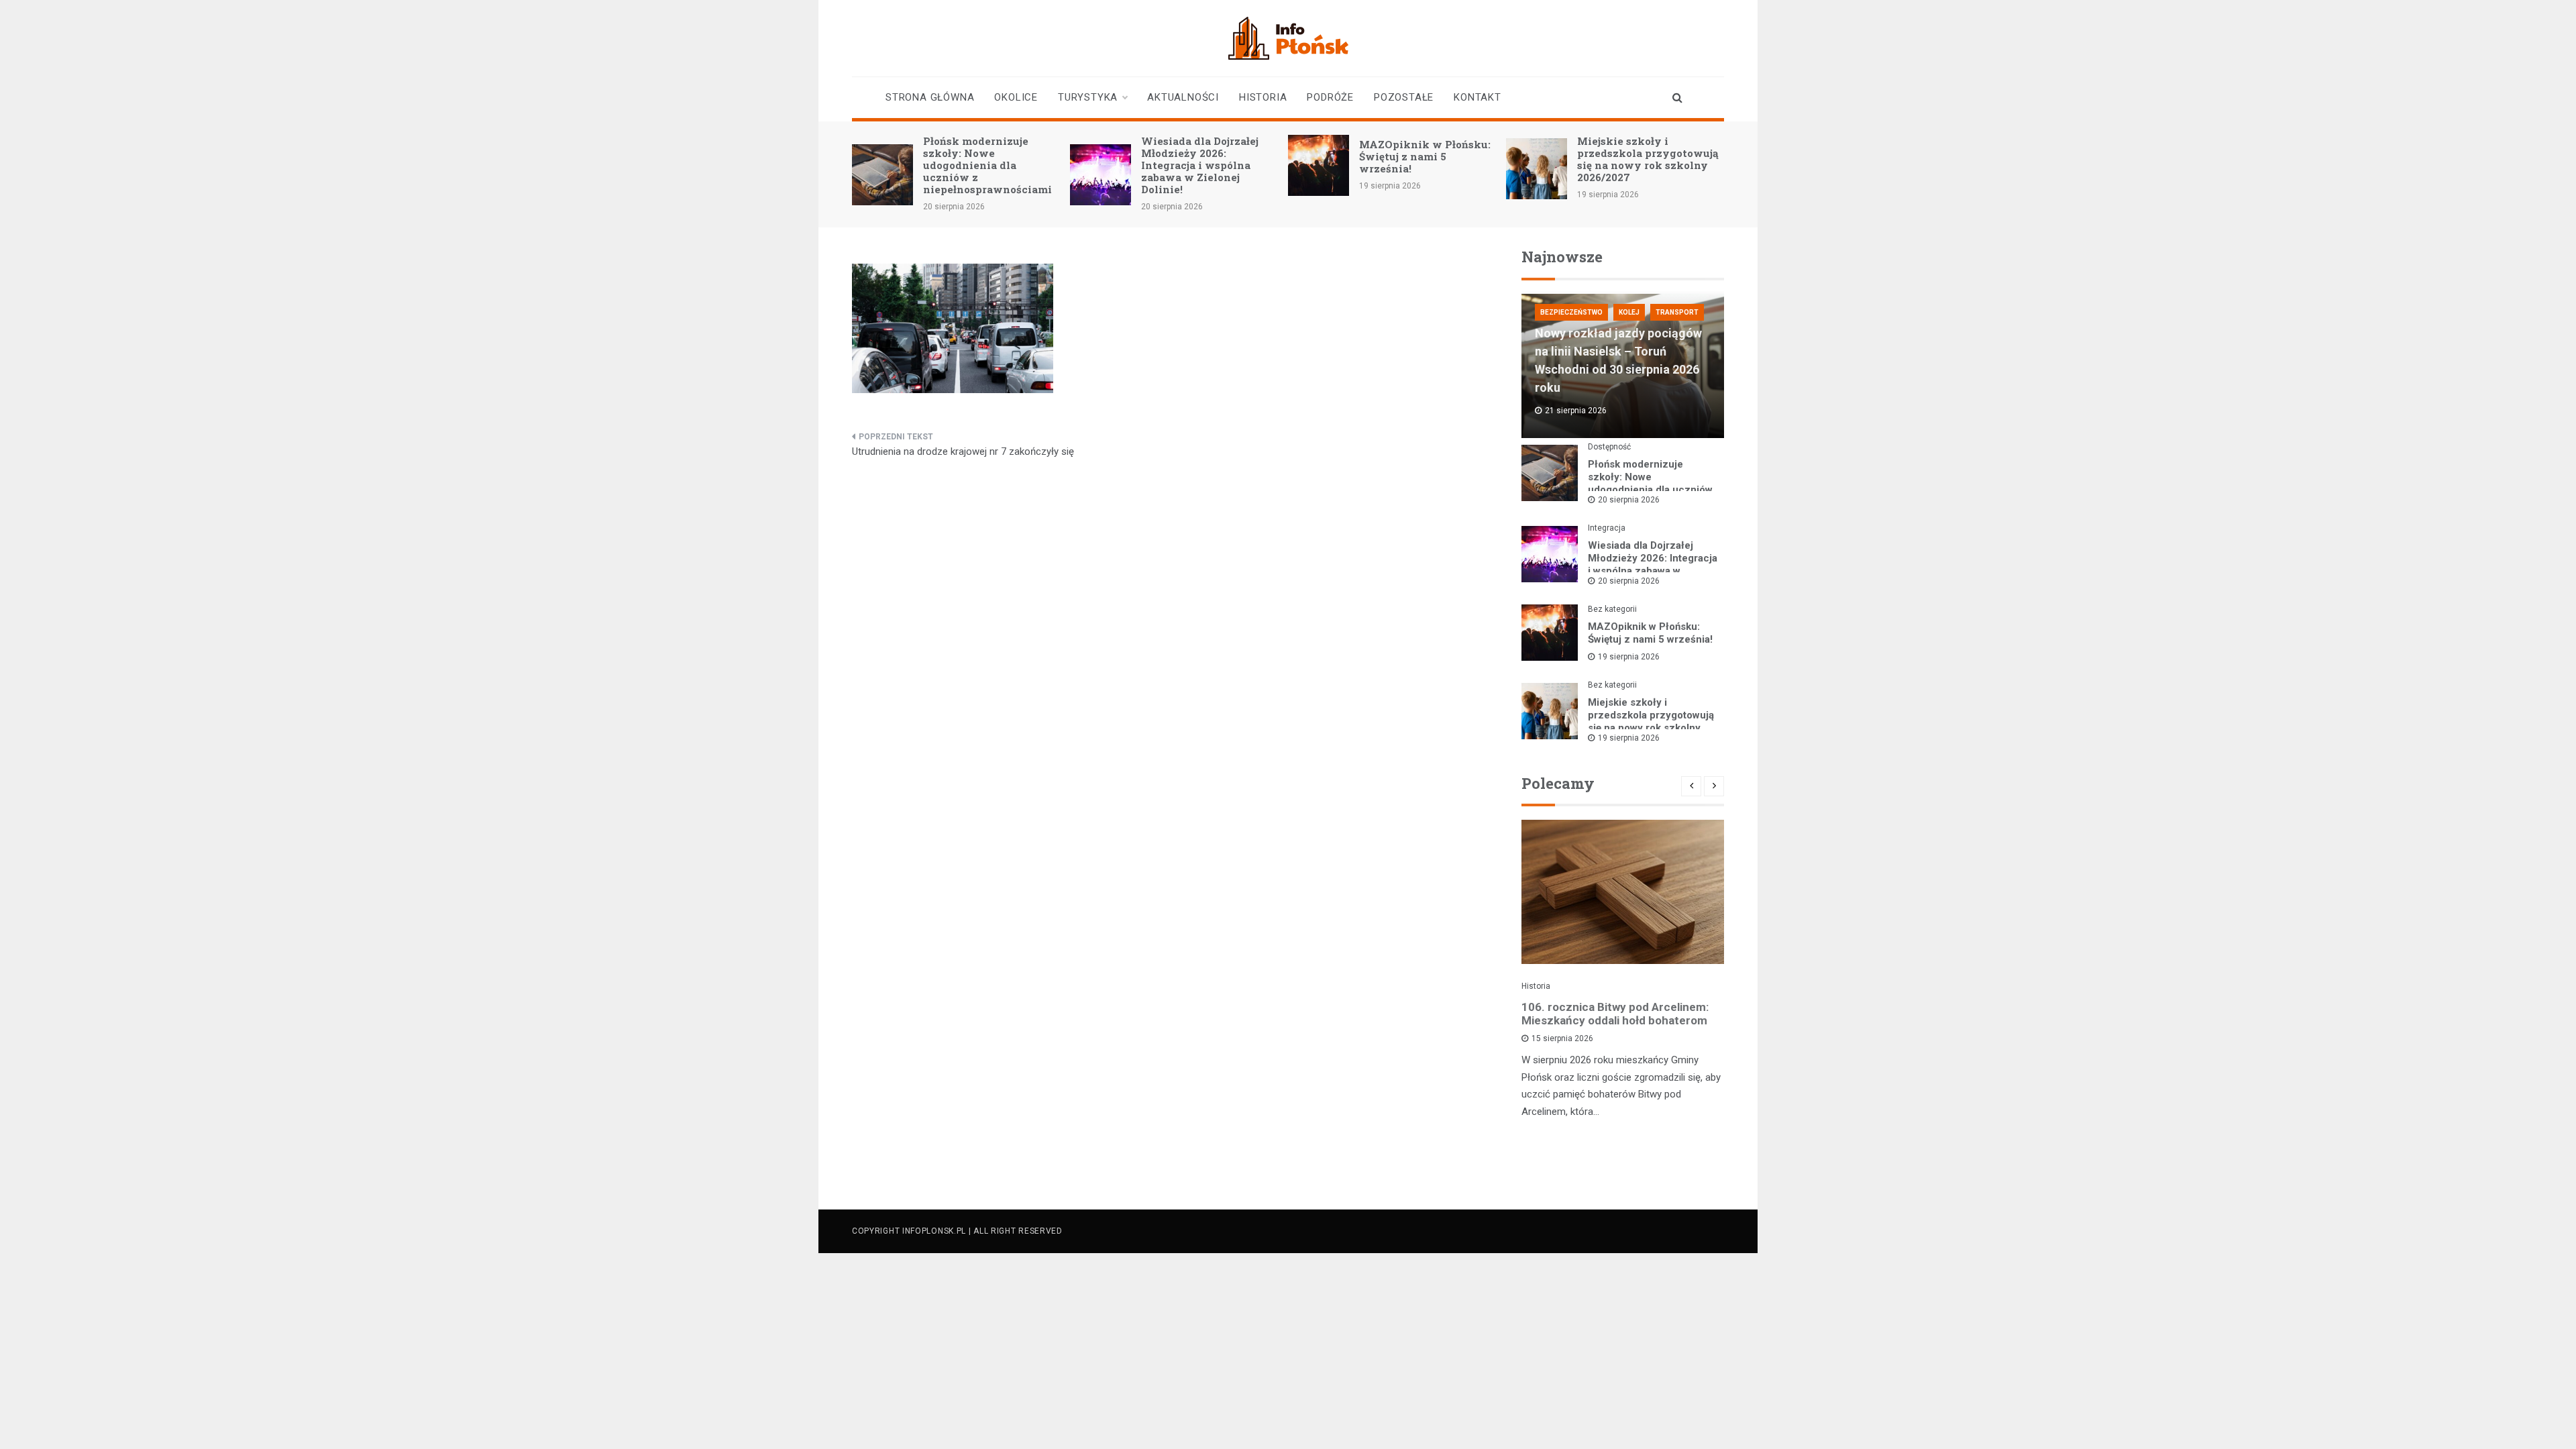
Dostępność (1609, 447)
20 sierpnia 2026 (1629, 500)
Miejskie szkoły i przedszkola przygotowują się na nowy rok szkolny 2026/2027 (1648, 159)
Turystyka (1088, 97)
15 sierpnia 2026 (1562, 1038)
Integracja (1607, 528)
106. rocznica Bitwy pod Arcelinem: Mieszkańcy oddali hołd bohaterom (1615, 1014)
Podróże (1330, 97)
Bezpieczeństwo (1571, 312)
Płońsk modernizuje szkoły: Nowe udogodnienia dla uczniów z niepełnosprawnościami (987, 165)
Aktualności (1183, 97)
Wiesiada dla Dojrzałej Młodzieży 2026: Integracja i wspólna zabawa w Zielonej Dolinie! (1200, 165)
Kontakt (1478, 97)
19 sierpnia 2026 (1629, 657)
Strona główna (930, 97)
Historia (1263, 97)
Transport (1677, 312)
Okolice (1016, 97)
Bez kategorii (1612, 609)
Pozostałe (1404, 97)
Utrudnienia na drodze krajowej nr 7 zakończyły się (963, 451)
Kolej (1629, 312)
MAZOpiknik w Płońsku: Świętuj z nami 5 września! (1425, 156)
